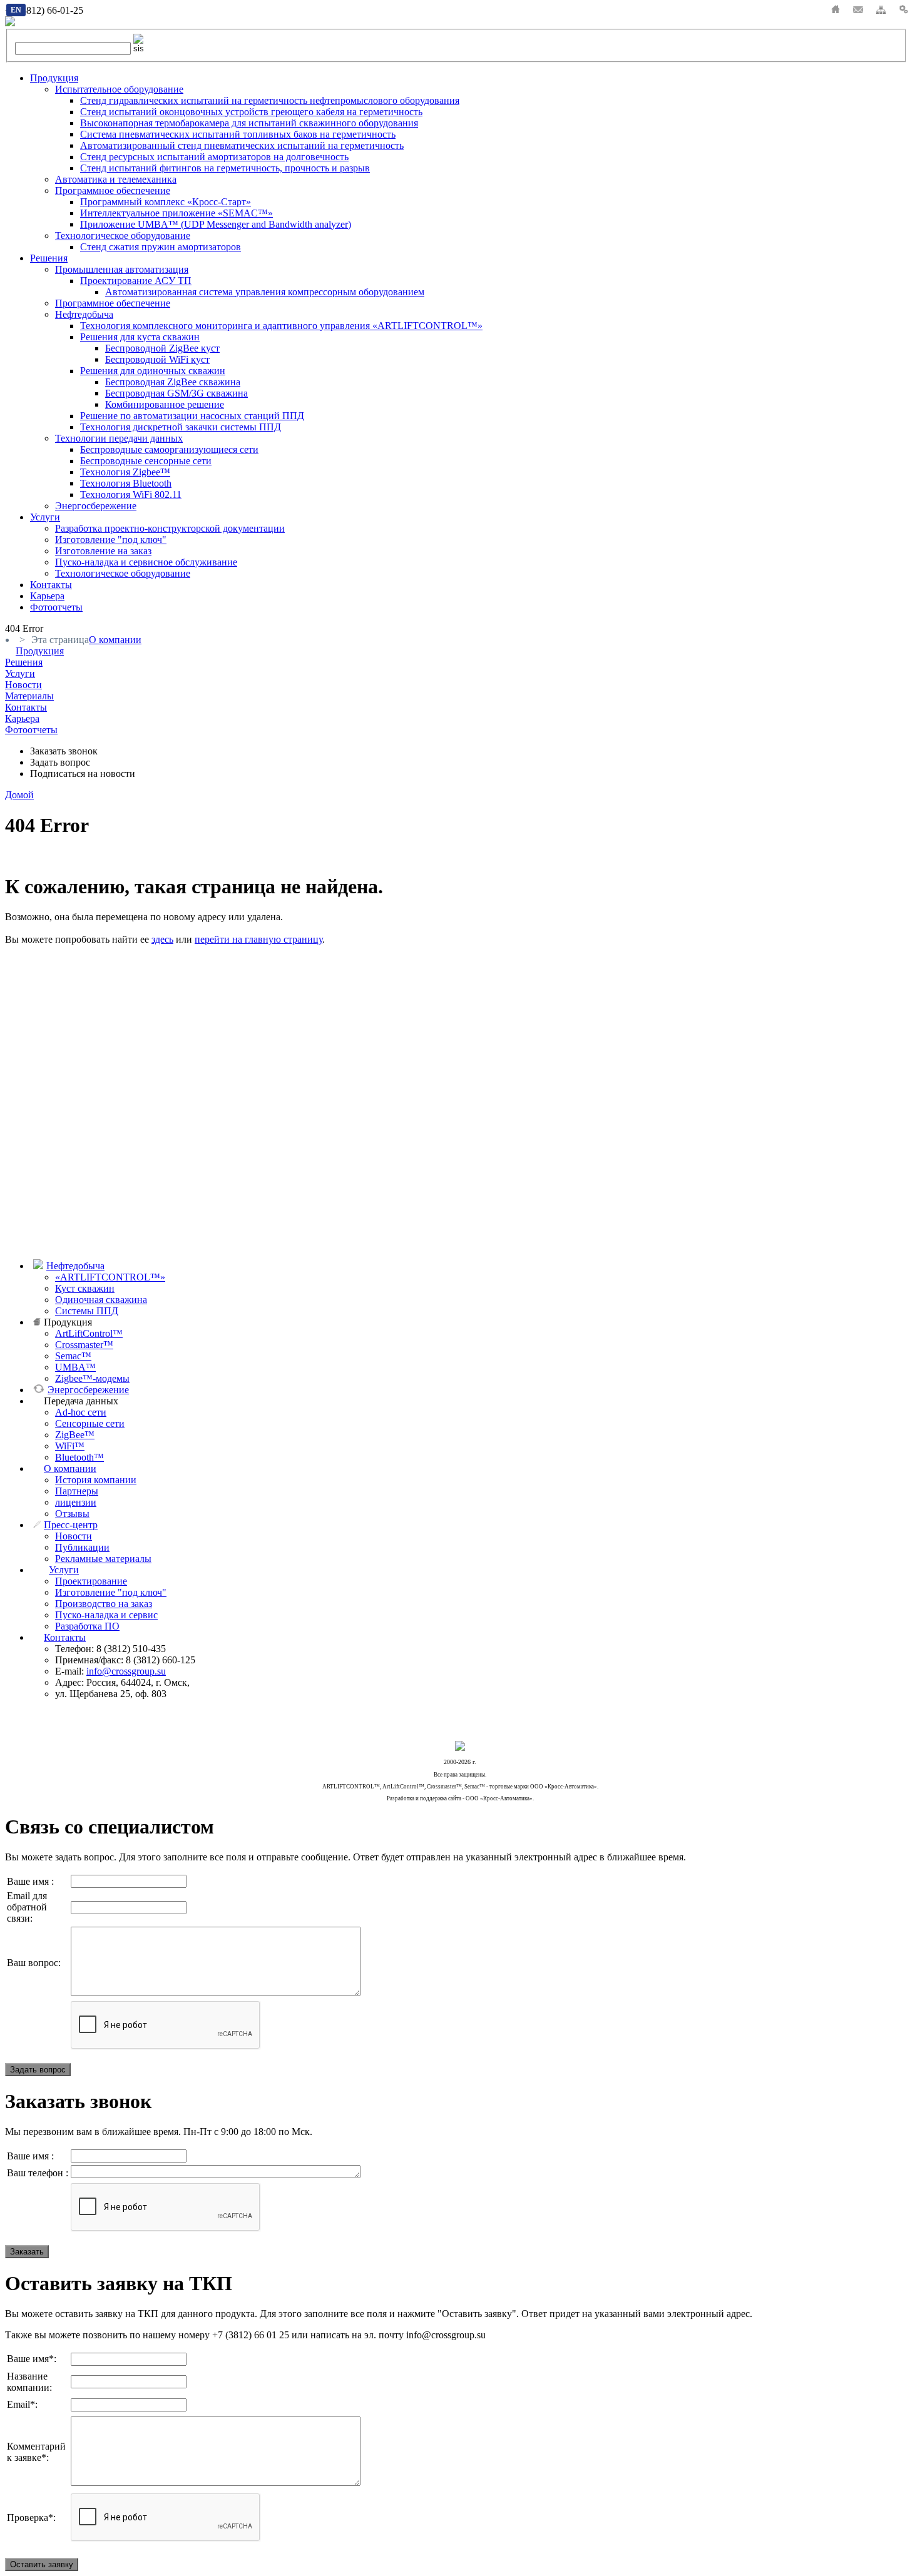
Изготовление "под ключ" (111, 540)
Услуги (45, 517)
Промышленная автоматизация (122, 269)
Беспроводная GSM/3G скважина (176, 393)
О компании (70, 1468)
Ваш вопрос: (34, 1963)
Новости (74, 1536)
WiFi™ (70, 1446)
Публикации (82, 1547)
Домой (19, 795)
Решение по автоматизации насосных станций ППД (192, 416)
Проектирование (91, 1581)
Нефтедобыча (84, 314)
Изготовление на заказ (103, 551)
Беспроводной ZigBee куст (162, 348)
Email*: (22, 2404)
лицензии (76, 1502)
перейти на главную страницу (258, 939)
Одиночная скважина (101, 1300)
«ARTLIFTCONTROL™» (110, 1277)
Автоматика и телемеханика (116, 179)
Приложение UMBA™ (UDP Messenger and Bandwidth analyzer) (216, 224)
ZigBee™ (75, 1435)
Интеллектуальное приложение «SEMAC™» (176, 213)
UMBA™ (75, 1367)
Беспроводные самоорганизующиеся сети (169, 449)
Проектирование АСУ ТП (136, 281)
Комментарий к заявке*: (36, 2452)
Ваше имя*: (32, 2359)
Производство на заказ (104, 1604)
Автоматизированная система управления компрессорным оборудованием (265, 292)
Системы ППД (87, 1311)
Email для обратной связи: (27, 1907)
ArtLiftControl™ (89, 1333)
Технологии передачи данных (119, 438)
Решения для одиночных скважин (153, 371)
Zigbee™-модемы (92, 1378)
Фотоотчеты (56, 607)
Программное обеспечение (113, 190)
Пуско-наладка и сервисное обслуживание (146, 562)
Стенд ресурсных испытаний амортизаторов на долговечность (214, 157)
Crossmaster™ (84, 1345)
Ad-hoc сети (81, 1412)
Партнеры (77, 1491)
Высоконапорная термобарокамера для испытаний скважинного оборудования (249, 123)
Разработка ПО (87, 1626)
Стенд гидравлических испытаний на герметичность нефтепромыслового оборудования (270, 100)
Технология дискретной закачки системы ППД (181, 427)
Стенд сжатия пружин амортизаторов (161, 247)
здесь (162, 939)
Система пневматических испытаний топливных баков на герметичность (238, 134)
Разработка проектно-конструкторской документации (170, 528)
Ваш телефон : (38, 2173)
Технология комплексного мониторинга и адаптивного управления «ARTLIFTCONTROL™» (281, 326)
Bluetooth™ (79, 1457)
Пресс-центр (71, 1525)
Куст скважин (85, 1288)
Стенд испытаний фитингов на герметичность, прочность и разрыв (225, 168)
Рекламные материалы (103, 1559)
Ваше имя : (30, 1881)
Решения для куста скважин (140, 337)
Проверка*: (31, 2518)
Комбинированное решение (165, 404)
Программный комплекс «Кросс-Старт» (166, 202)
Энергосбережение (96, 506)
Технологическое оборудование (123, 236)
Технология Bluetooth (126, 483)
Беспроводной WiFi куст (157, 359)
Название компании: (29, 2382)
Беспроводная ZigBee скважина (173, 382)
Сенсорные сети (90, 1423)
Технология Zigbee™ (125, 472)
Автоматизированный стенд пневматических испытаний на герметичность (242, 145)
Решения (49, 258)
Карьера (47, 596)
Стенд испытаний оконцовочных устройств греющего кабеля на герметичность (251, 112)
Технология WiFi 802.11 (131, 494)
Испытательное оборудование (119, 89)
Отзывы (72, 1514)
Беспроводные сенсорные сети (146, 461)
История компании (96, 1480)
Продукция (54, 78)
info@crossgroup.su (126, 1671)
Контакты (51, 585)
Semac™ (73, 1356)
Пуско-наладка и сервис (106, 1615)
